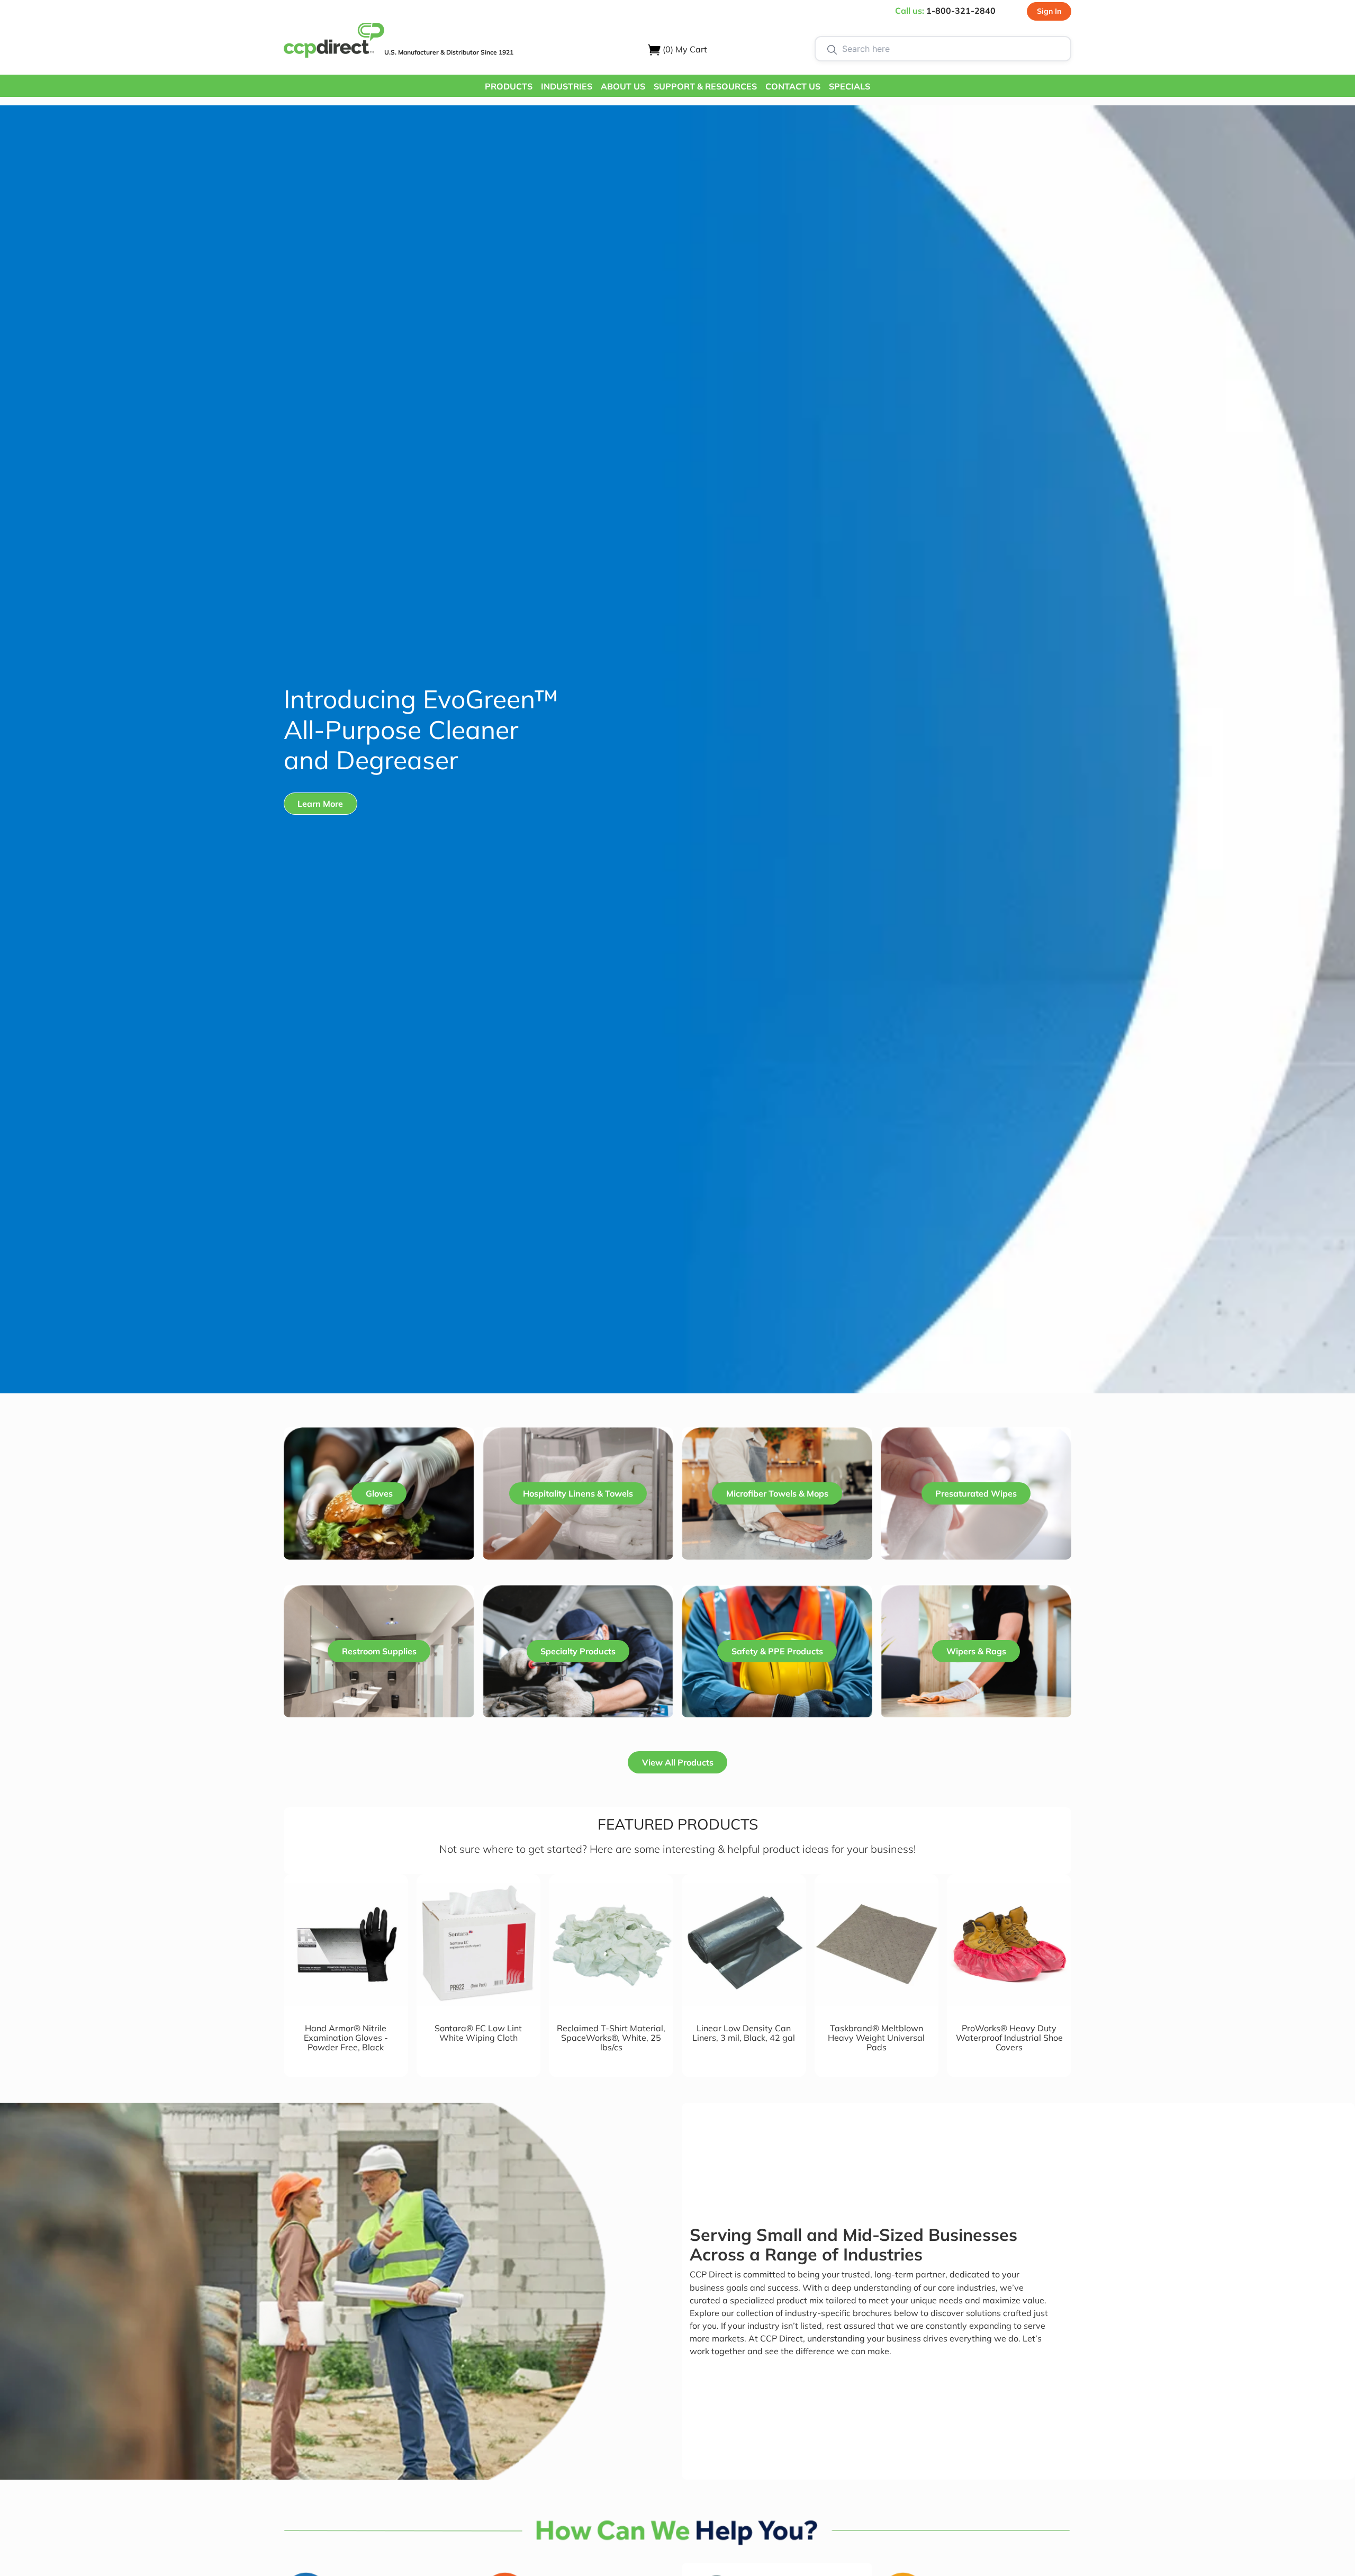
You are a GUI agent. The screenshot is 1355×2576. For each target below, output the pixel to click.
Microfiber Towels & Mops (777, 1493)
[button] (509, 86)
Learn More (320, 804)
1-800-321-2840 (961, 11)
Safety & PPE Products (777, 1651)
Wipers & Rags (976, 1651)
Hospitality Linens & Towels (578, 1493)
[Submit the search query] (832, 49)
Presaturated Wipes (976, 1493)
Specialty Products (578, 1651)
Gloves (379, 1493)
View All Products (678, 1762)
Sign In (1049, 11)
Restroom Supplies (379, 1651)
